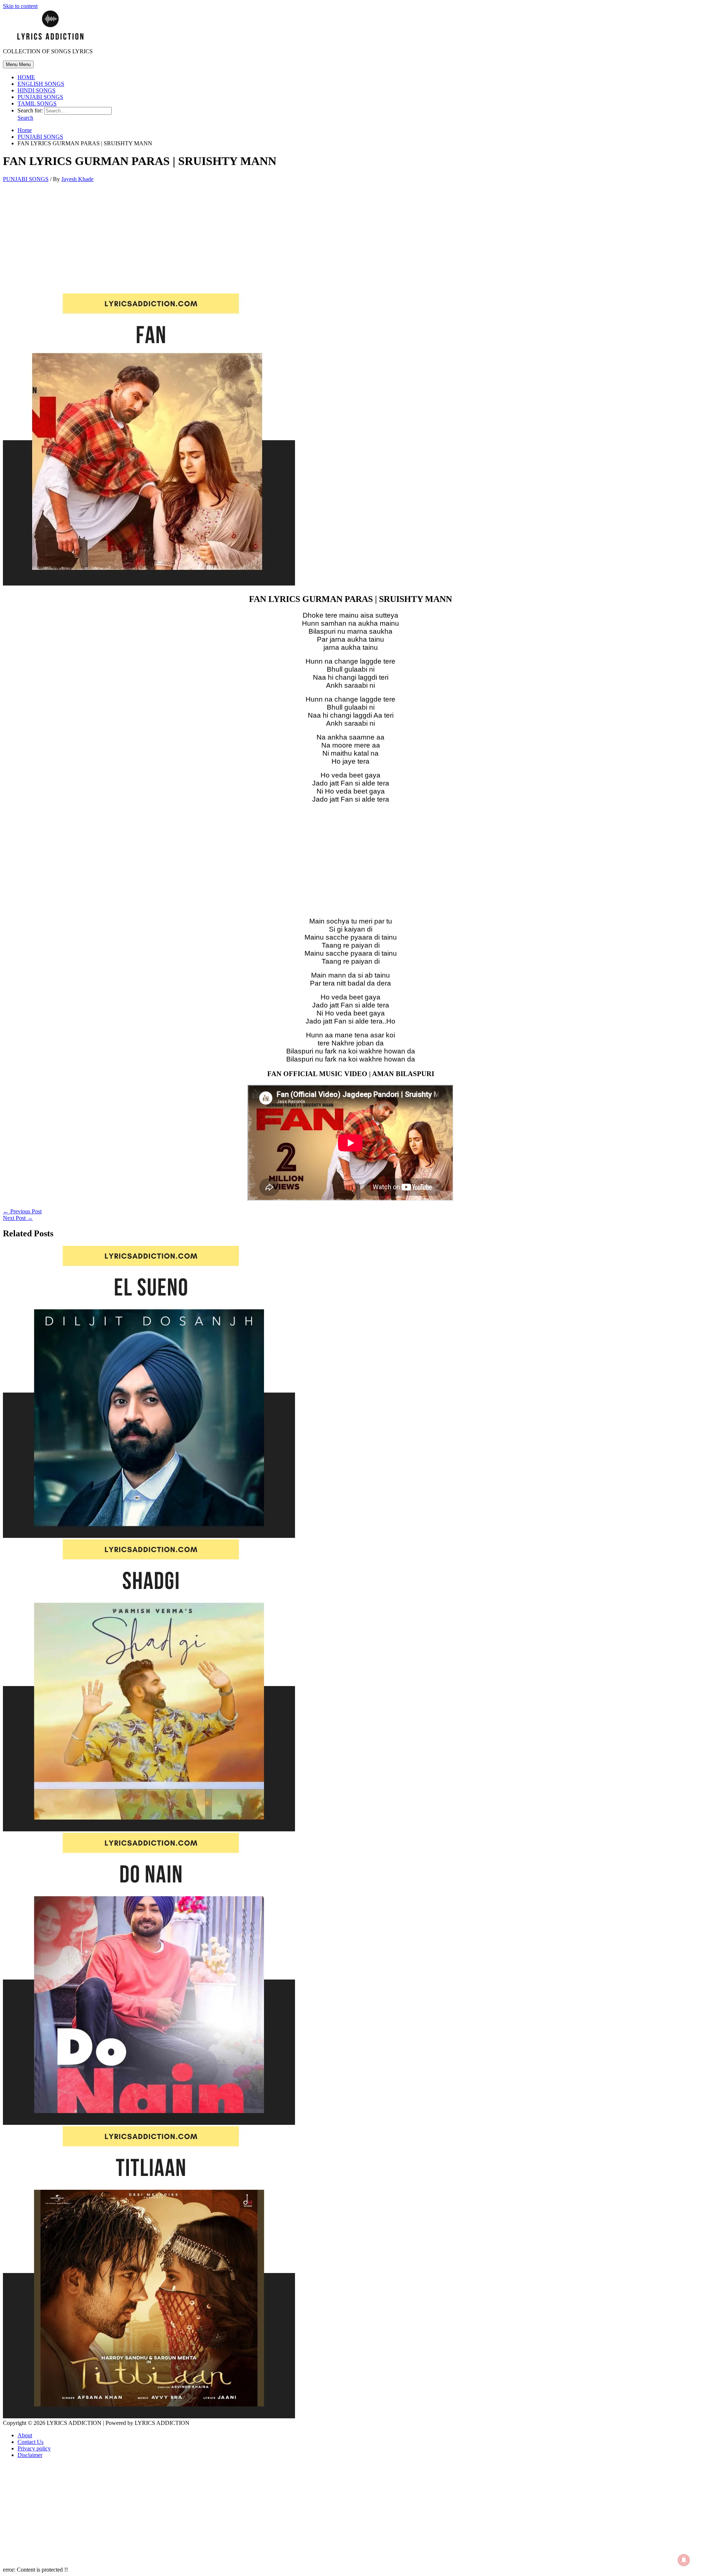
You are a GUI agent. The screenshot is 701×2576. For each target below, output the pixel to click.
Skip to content (20, 6)
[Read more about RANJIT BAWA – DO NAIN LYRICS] (149, 2123)
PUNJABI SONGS (40, 97)
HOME (26, 77)
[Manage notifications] (684, 2560)
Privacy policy (34, 2448)
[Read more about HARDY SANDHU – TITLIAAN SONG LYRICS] (149, 2416)
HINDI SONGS (37, 90)
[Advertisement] (350, 239)
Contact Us (30, 2442)
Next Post (18, 1218)
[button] (25, 118)
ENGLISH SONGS (41, 84)
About (25, 2435)
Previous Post (22, 1211)
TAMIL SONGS (37, 103)
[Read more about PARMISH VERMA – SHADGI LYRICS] (149, 1829)
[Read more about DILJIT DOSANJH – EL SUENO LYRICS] (149, 1536)
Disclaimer (30, 2455)
